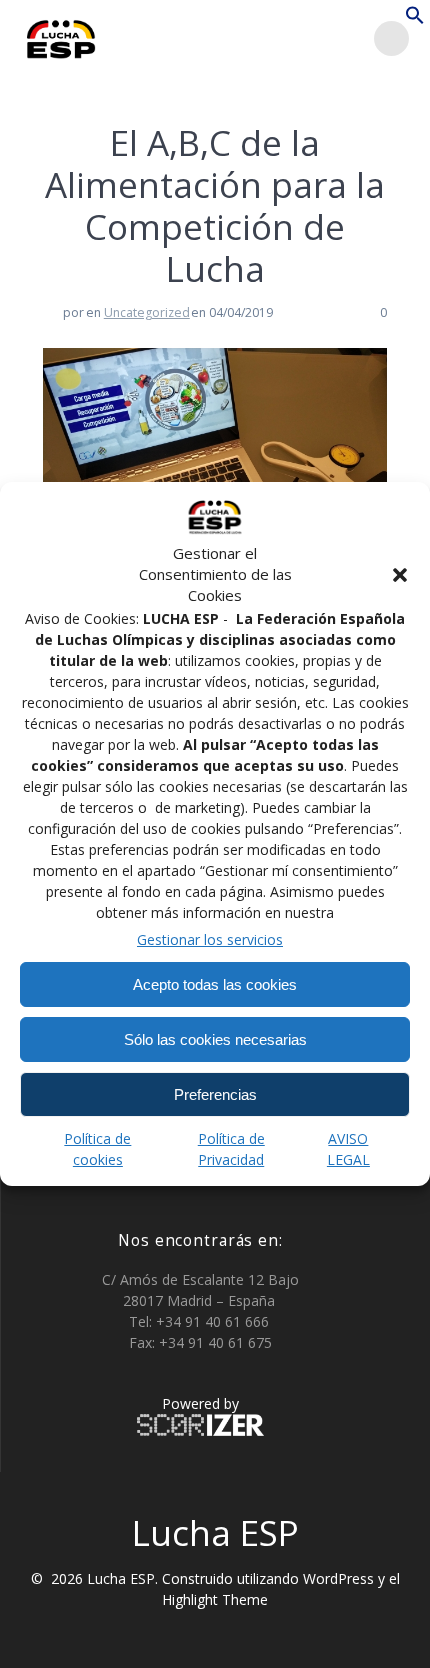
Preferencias (215, 1094)
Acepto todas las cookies (215, 984)
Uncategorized (147, 312)
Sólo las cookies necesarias (215, 1039)
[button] (400, 575)
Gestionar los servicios (210, 939)
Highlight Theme (215, 1599)
